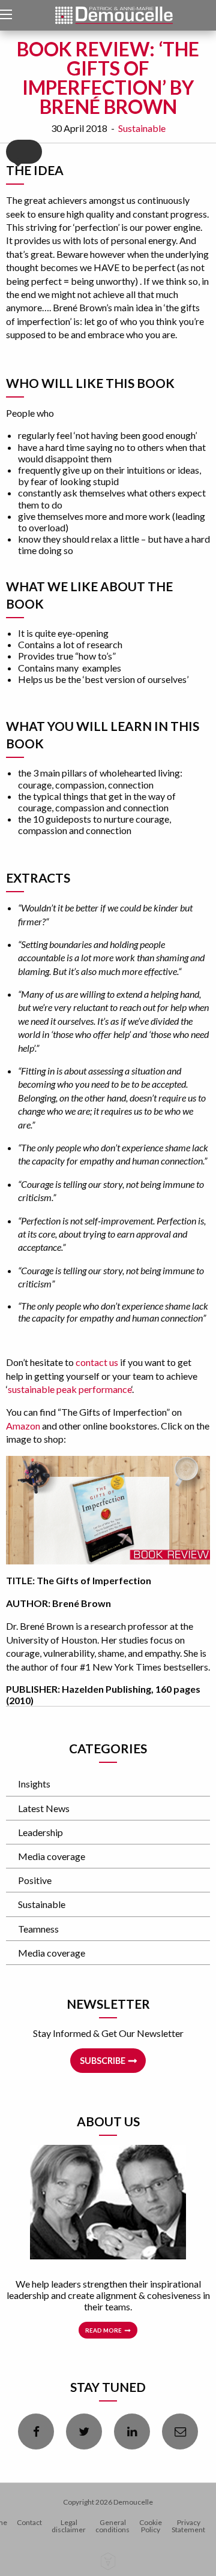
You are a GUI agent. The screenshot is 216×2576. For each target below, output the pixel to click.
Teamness (38, 1929)
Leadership (40, 1832)
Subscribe (103, 2061)
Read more (103, 2330)
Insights (34, 1784)
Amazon (23, 1426)
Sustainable (142, 128)
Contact (29, 2522)
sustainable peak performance (70, 1389)
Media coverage (52, 1856)
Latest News (44, 1808)
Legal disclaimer (69, 2526)
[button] (24, 152)
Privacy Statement (188, 2526)
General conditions (112, 2526)
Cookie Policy (151, 2526)
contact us (97, 1362)
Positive (35, 1880)
